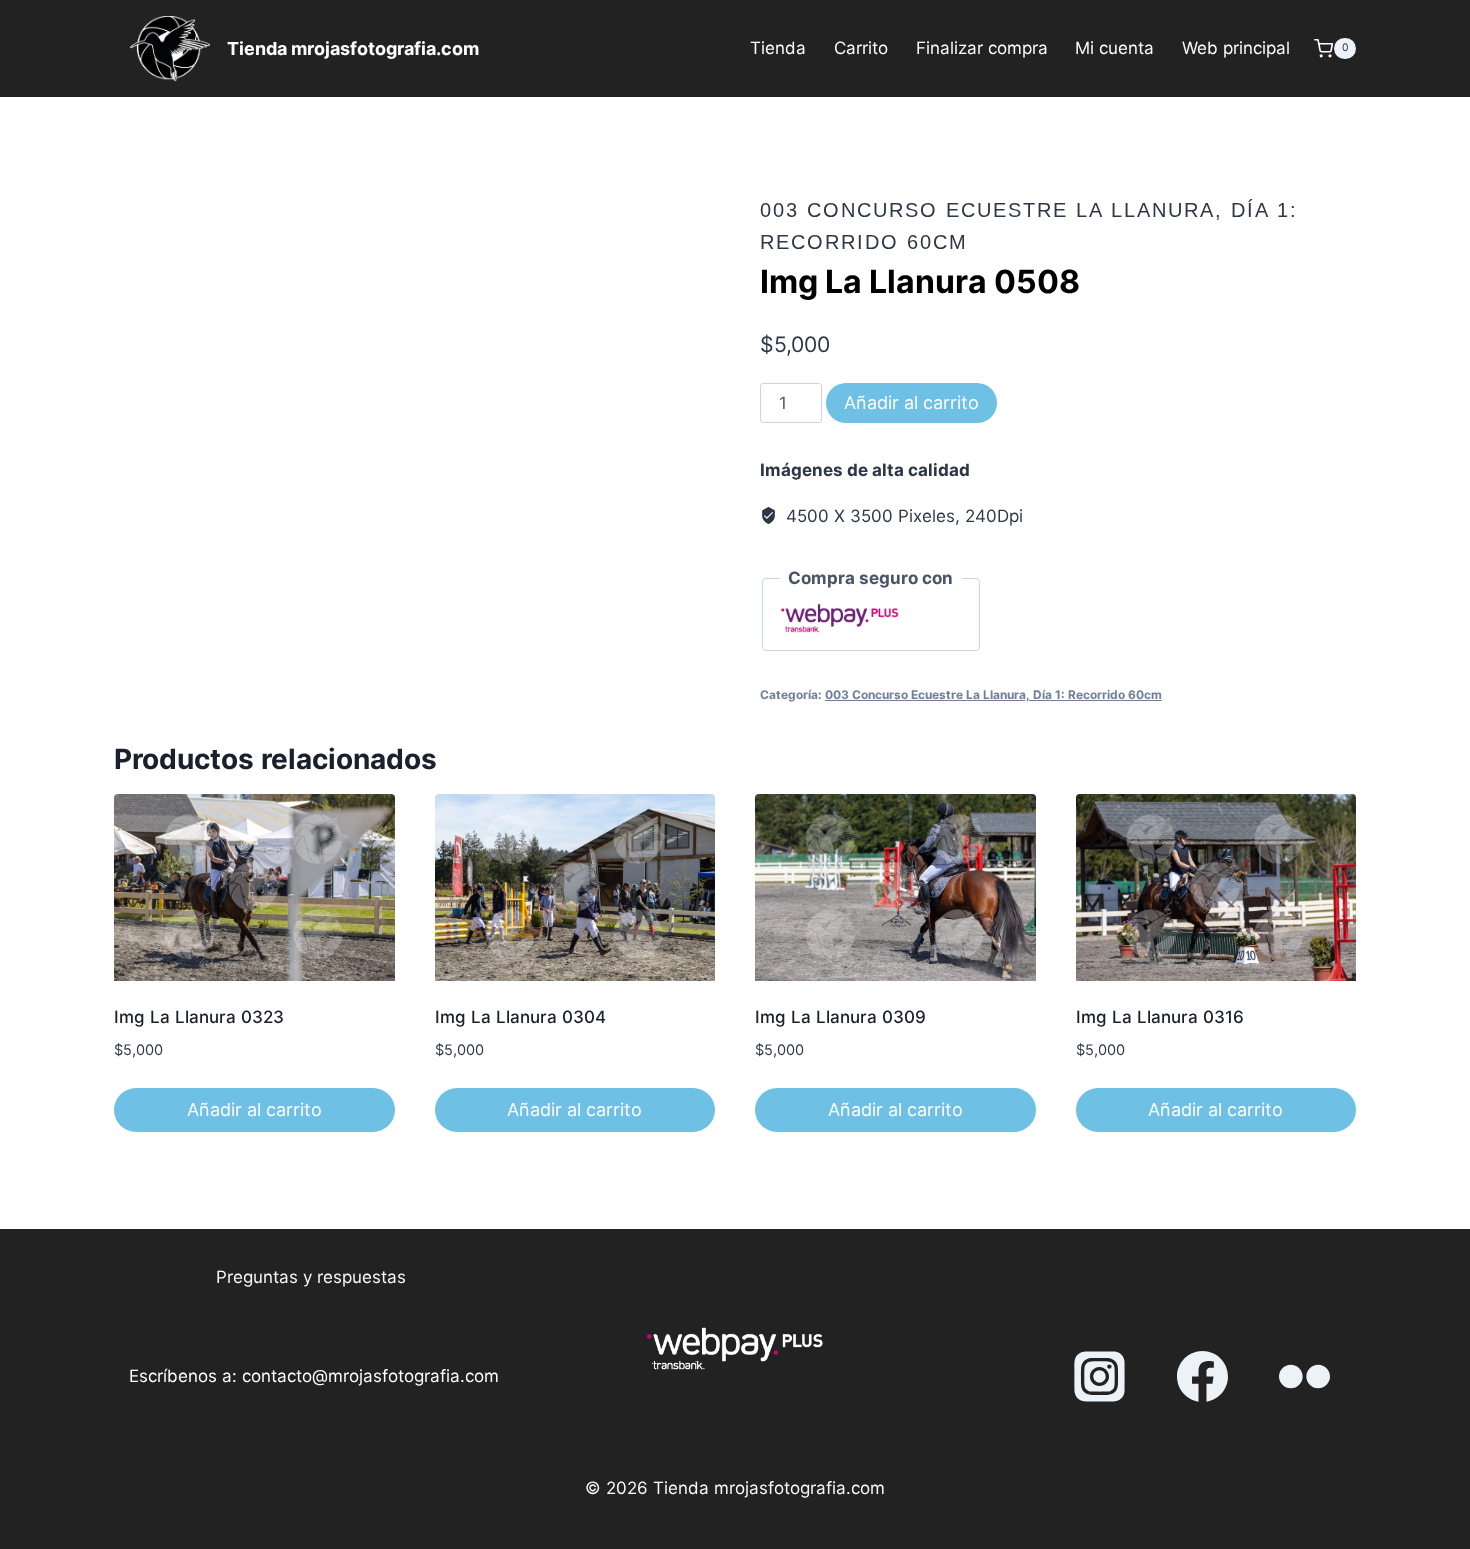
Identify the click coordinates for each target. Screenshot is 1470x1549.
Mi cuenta (1114, 48)
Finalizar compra (982, 48)
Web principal (1236, 48)
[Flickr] (1305, 1377)
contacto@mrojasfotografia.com (370, 1376)
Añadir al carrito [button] (254, 1109)
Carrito (861, 48)
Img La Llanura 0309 (840, 1017)
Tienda (778, 48)
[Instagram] (1100, 1377)
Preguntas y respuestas (311, 1277)
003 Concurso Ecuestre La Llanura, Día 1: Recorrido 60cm (993, 694)
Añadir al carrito (911, 402)
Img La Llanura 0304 (520, 1017)
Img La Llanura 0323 (199, 1017)
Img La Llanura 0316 (1160, 1017)
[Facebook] (1202, 1377)
